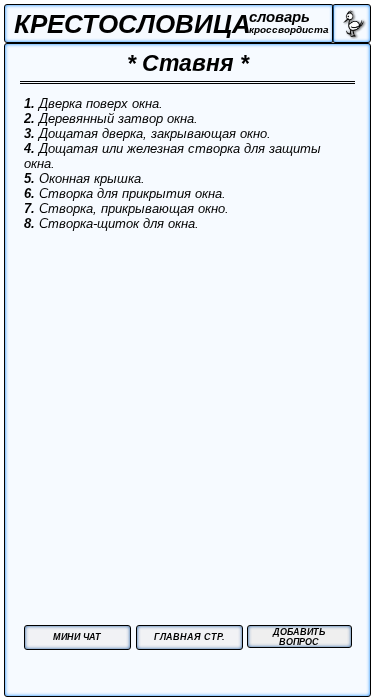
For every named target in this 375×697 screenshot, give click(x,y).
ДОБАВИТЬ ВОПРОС (299, 637)
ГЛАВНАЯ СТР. (189, 637)
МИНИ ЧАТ (77, 637)
